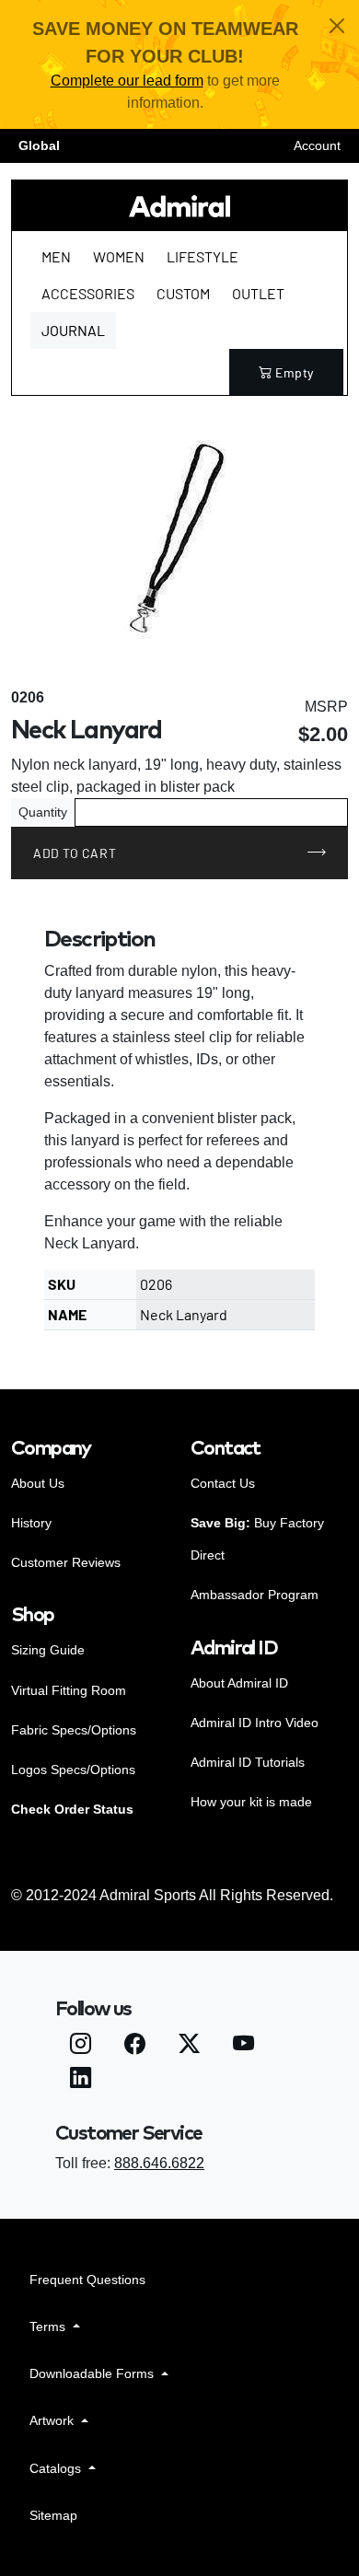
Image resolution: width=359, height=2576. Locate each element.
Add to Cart (75, 853)
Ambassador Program (255, 1595)
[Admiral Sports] (179, 206)
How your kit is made (251, 1802)
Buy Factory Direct (257, 1539)
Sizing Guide (48, 1650)
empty (295, 372)
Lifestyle (203, 256)
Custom (183, 293)
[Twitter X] (189, 2046)
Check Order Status (72, 1809)
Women (119, 256)
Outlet (258, 293)
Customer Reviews (66, 1562)
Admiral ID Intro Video (255, 1723)
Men (56, 256)
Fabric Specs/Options (74, 1730)
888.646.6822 (159, 2163)
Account (317, 145)
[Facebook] (135, 2046)
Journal (73, 330)
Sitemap (53, 2515)
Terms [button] (49, 2327)
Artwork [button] (53, 2420)
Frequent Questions (87, 2280)
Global (39, 145)
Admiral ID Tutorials (248, 1762)
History (31, 1523)
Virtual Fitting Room (69, 1690)
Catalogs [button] (57, 2468)
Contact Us (223, 1483)
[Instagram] (81, 2046)
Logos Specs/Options (73, 1770)
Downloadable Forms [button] (93, 2373)
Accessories (88, 293)
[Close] (337, 26)
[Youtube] (243, 2046)
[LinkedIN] (81, 2081)
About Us (38, 1483)
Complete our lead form (127, 81)
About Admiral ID (239, 1683)
